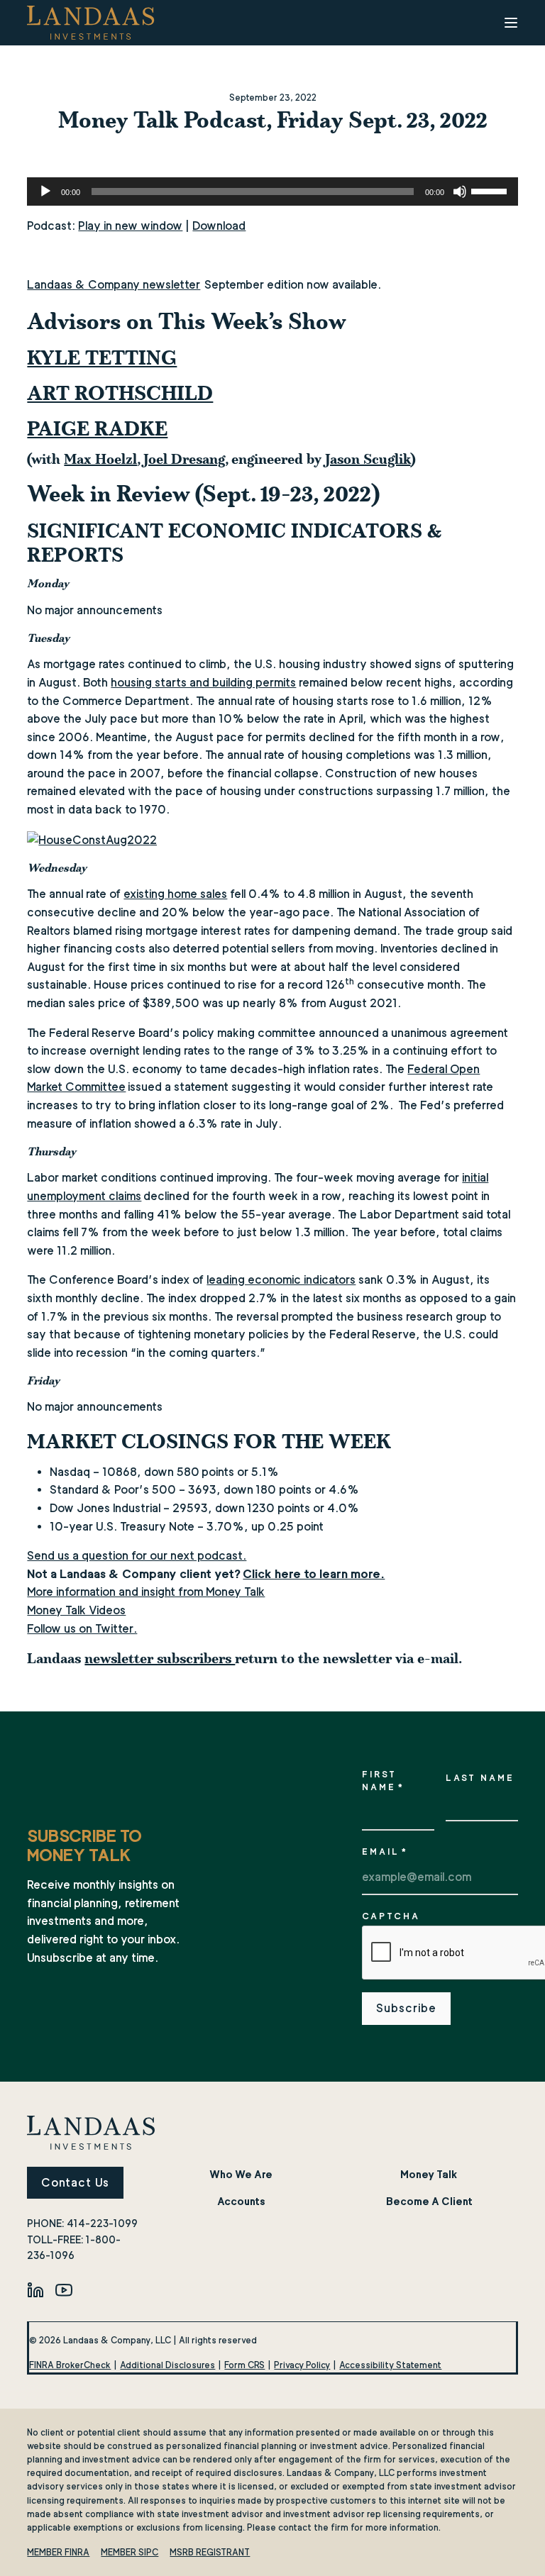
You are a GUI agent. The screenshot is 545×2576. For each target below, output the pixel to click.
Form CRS (244, 2365)
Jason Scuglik (368, 458)
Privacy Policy (302, 2365)
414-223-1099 (102, 2223)
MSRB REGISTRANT (210, 2552)
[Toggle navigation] (511, 23)
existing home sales (175, 894)
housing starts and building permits (203, 683)
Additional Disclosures (167, 2365)
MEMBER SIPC (130, 2552)
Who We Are (241, 2174)
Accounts (241, 2201)
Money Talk (429, 2174)
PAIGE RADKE (97, 427)
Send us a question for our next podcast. (137, 1556)
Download (219, 226)
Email (385, 1851)
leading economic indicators (281, 1280)
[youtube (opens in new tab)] (64, 2289)
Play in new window (130, 226)
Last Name (480, 1778)
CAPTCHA (391, 1916)
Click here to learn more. (314, 1574)
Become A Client (429, 2201)
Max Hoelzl (100, 458)
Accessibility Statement (390, 2365)
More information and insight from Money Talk (146, 1592)
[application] (272, 191)
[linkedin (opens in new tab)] (35, 2289)
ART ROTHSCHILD (120, 391)
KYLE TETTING (102, 356)
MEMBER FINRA (58, 2552)
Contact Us (75, 2183)
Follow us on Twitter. (82, 1629)
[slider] (491, 190)
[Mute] (460, 191)
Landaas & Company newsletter (114, 285)
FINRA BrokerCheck (70, 2365)
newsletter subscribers (160, 1657)
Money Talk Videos (76, 1610)
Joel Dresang (184, 458)
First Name (383, 1781)
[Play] (45, 191)
